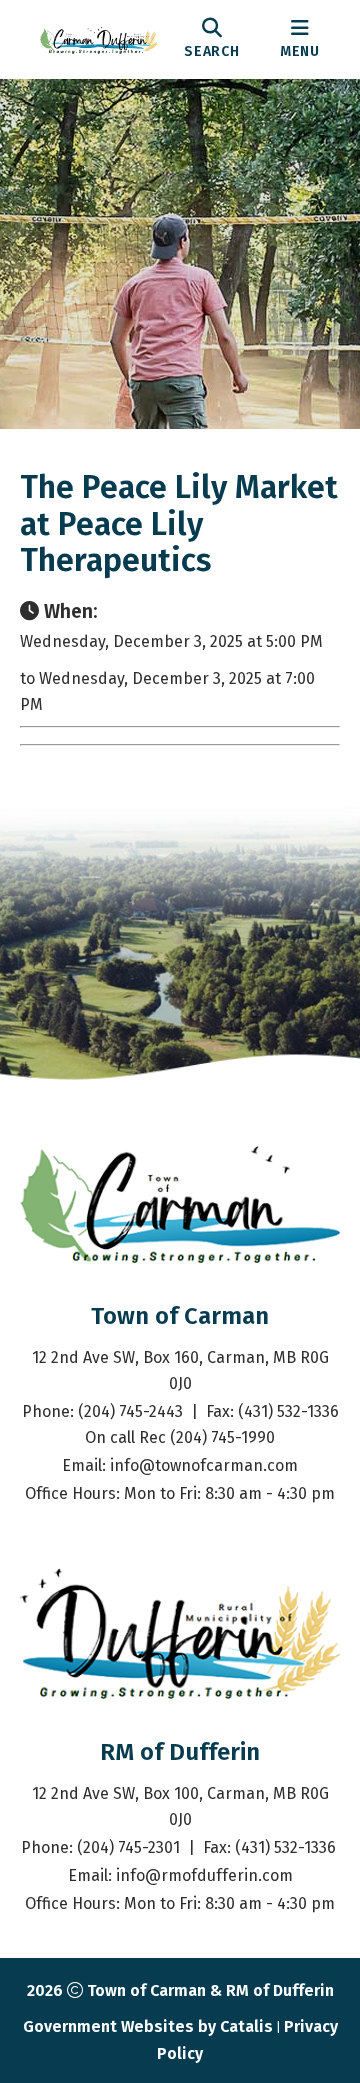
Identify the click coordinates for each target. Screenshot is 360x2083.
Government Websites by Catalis (148, 2026)
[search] (212, 39)
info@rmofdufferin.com (204, 1875)
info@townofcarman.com (204, 1465)
